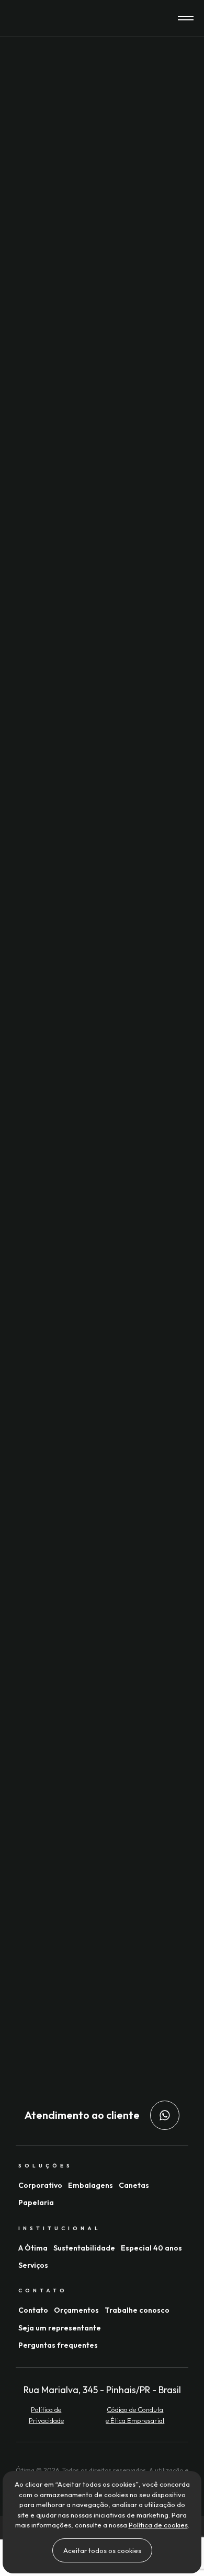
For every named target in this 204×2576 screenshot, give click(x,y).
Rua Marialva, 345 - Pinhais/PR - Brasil (102, 2390)
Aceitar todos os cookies (102, 2550)
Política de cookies (158, 2525)
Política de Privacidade (46, 2415)
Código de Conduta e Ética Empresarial (135, 2415)
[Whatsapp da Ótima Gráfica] (165, 2115)
